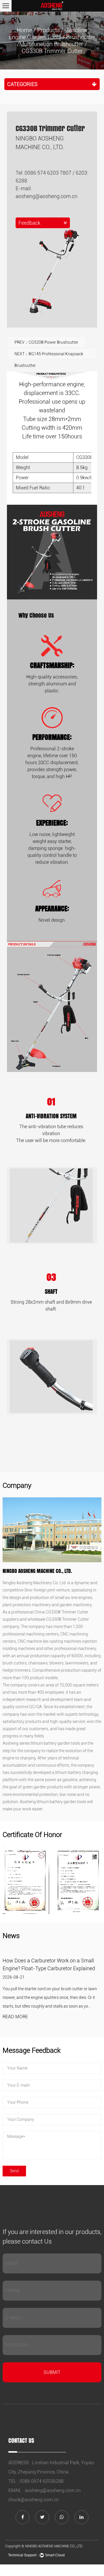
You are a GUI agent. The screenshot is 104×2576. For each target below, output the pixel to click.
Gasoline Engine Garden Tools (48, 34)
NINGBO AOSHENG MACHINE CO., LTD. (54, 2546)
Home (24, 30)
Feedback (29, 223)
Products (49, 30)
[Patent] (26, 1880)
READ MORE (15, 2017)
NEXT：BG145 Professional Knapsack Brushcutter (49, 355)
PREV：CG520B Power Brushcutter (46, 342)
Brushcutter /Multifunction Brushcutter (56, 41)
